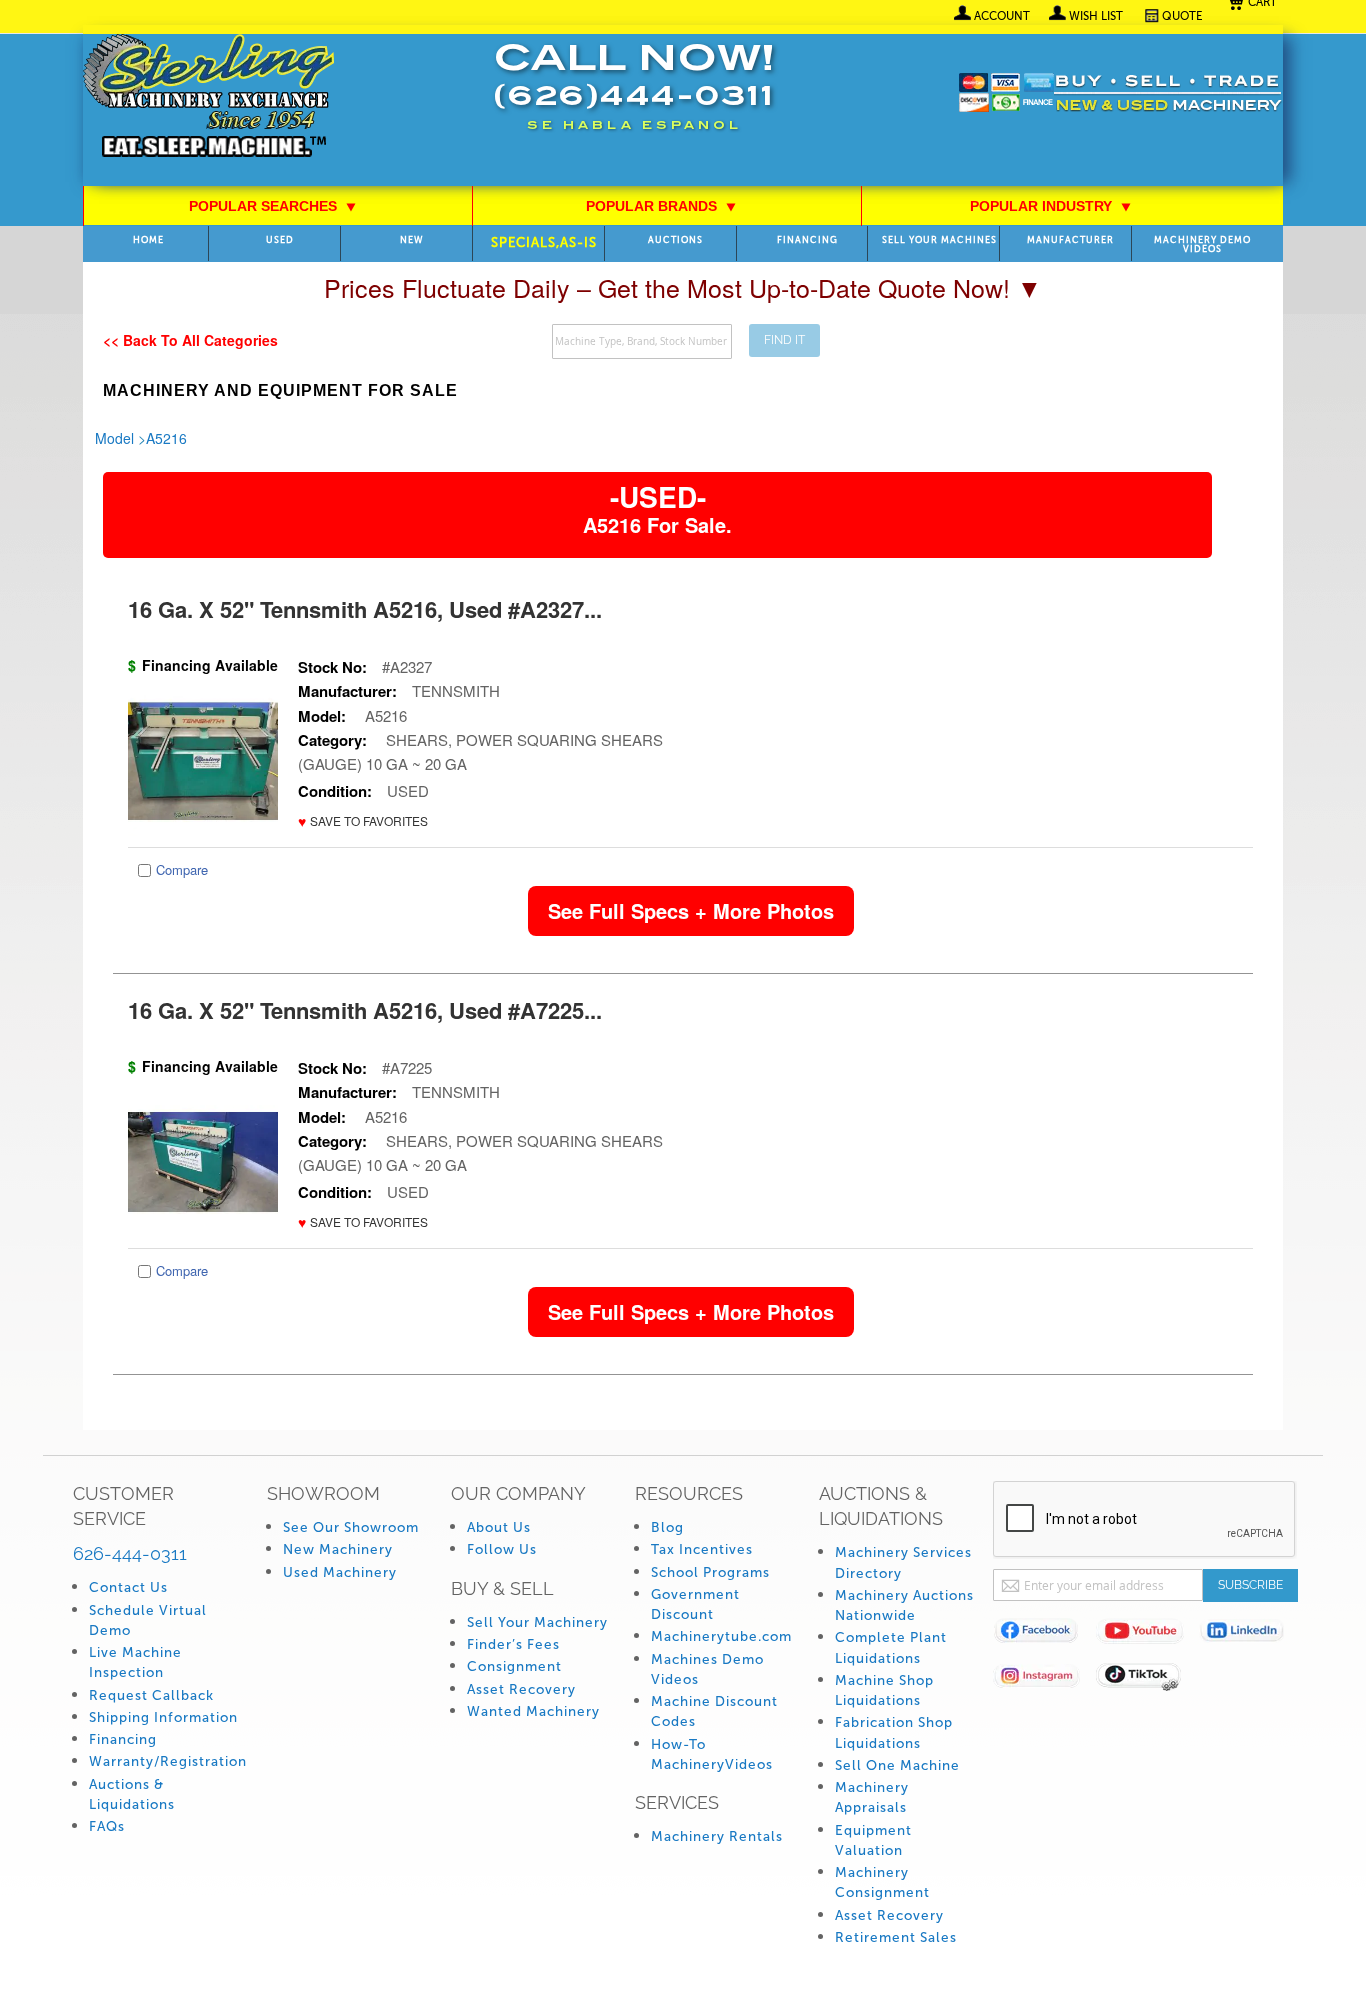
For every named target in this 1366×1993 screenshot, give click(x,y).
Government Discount (695, 1604)
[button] (363, 821)
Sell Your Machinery (537, 1622)
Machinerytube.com (721, 1636)
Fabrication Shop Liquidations (894, 1732)
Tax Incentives (702, 1549)
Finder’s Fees (513, 1644)
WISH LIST (1096, 16)
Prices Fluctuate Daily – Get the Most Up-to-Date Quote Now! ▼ (683, 287)
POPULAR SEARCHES (273, 206)
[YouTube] (1147, 1634)
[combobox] (642, 341)
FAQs (107, 1826)
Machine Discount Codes (714, 1711)
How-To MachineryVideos (712, 1754)
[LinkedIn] (1250, 1634)
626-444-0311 (130, 1553)
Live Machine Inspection (135, 1662)
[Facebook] (1044, 1634)
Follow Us (502, 1549)
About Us (499, 1527)
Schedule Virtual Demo (148, 1620)
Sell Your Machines (939, 240)
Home (148, 240)
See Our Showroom (351, 1527)
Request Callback (151, 1695)
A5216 (166, 438)
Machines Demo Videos (707, 1669)
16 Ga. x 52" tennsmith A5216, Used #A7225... (365, 1010)
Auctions (675, 240)
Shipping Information (163, 1717)
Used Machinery (340, 1572)
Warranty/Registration (168, 1761)
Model (114, 438)
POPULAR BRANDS (661, 206)
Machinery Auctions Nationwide (904, 1605)
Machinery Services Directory (903, 1562)
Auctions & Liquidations (132, 1794)
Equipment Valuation (873, 1840)
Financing (807, 240)
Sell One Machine (897, 1765)
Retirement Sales (896, 1937)
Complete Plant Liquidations (891, 1647)
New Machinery (338, 1549)
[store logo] (208, 97)
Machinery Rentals (717, 1836)
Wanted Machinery (533, 1711)
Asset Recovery (521, 1689)
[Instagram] (1044, 1679)
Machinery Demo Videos (1202, 245)
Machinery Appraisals (872, 1797)
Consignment (514, 1666)
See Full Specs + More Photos (691, 910)
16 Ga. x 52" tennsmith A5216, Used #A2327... (365, 609)
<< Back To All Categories (190, 340)
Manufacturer (1070, 240)
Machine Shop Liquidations (884, 1690)
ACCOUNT (1002, 16)
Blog (667, 1527)
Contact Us (128, 1587)
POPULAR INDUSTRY (1051, 206)
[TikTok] (1147, 1679)
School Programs (710, 1572)
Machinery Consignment (882, 1882)
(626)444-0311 (634, 98)
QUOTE (1182, 16)
